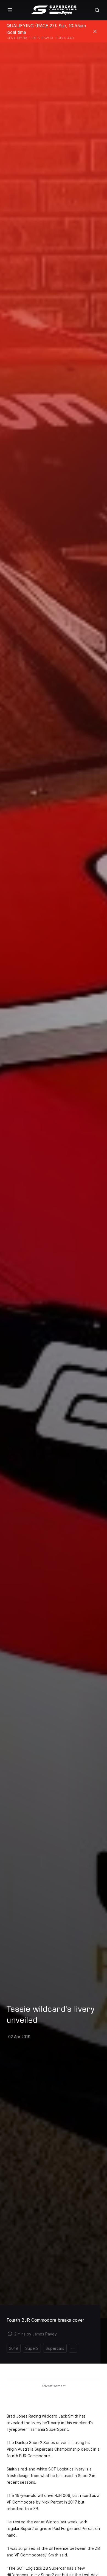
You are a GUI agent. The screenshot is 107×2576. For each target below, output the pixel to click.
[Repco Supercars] (54, 10)
